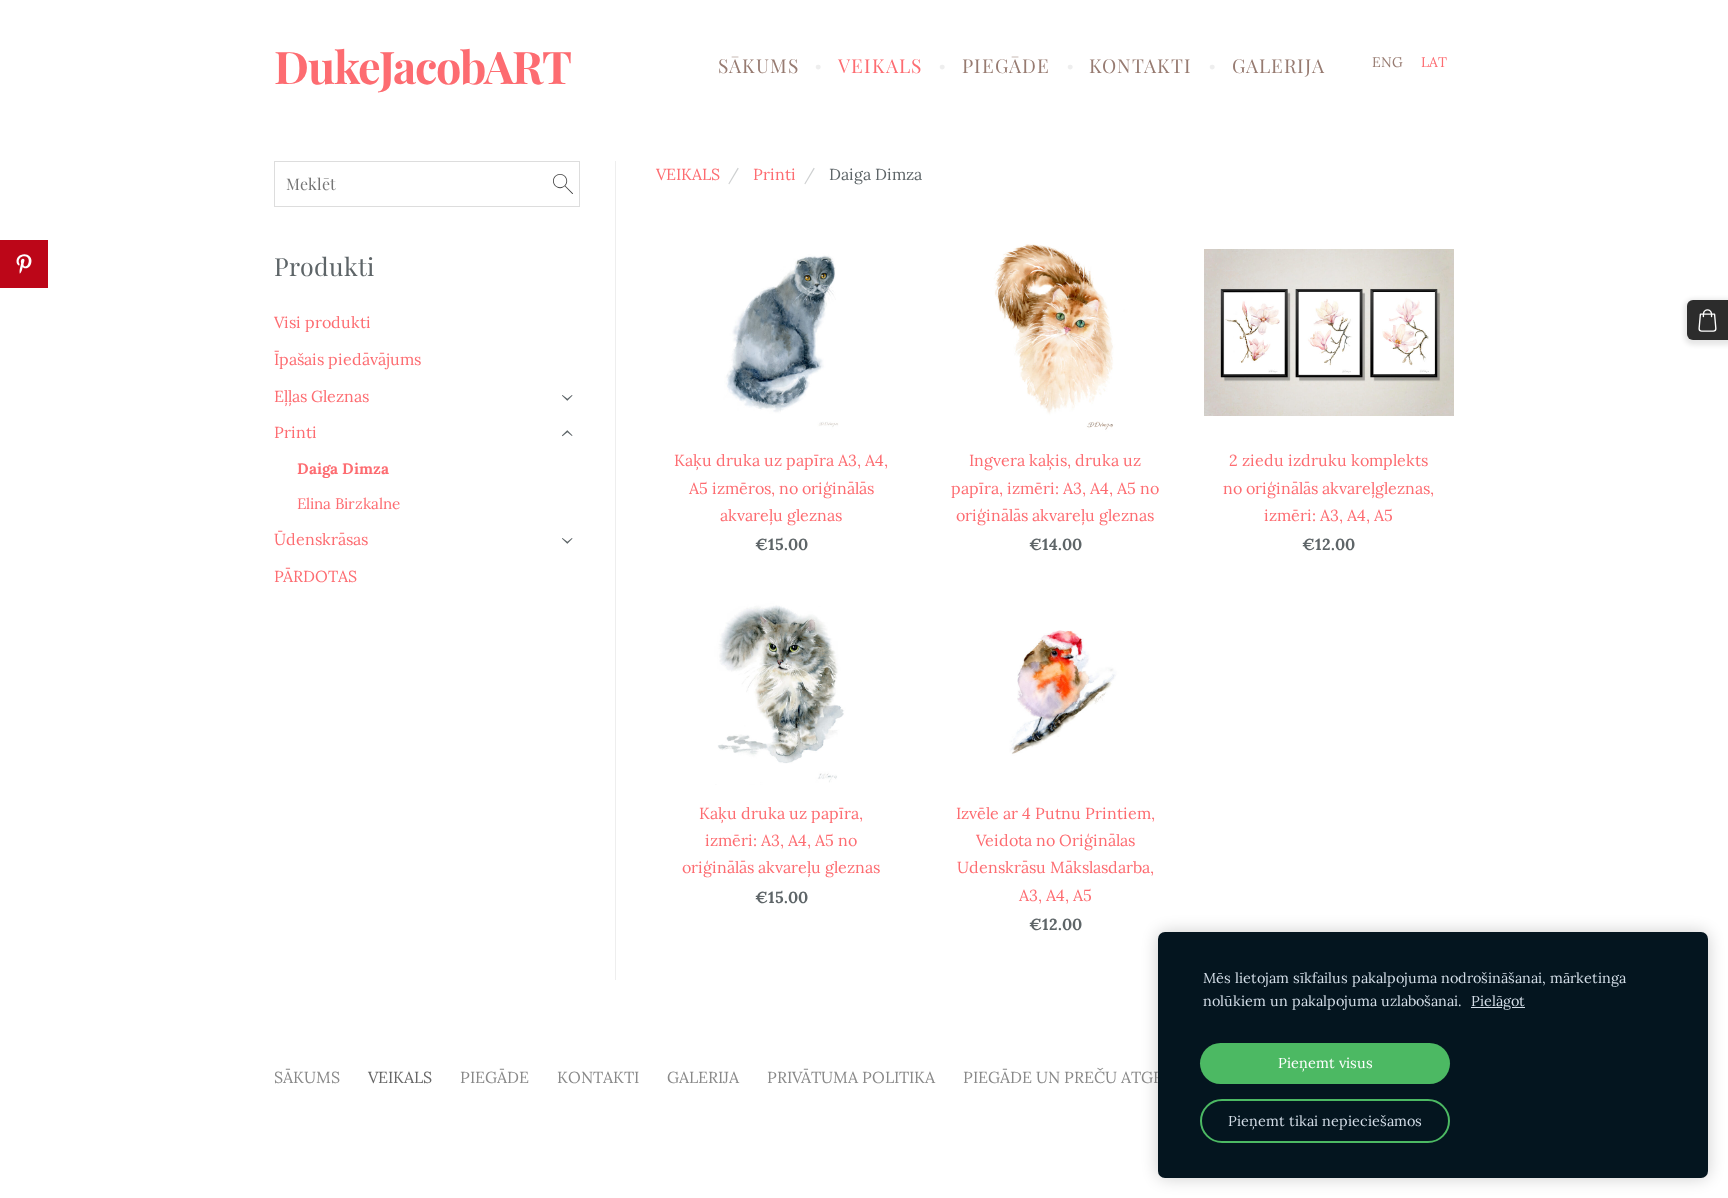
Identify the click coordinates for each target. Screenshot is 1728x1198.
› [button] (569, 396)
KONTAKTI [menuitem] (1140, 65)
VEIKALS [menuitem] (880, 65)
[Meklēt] (563, 183)
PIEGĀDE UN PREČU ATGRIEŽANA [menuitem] (1091, 1077)
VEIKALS (688, 174)
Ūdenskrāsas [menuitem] (321, 539)
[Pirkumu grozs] (1707, 320)
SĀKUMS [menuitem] (758, 65)
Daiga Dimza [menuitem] (343, 468)
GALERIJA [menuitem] (1278, 65)
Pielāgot (1498, 1001)
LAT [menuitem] (1434, 62)
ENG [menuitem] (1387, 62)
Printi (774, 174)
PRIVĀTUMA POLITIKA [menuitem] (851, 1077)
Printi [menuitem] (295, 432)
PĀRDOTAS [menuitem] (315, 576)
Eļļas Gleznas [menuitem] (321, 396)
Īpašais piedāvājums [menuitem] (347, 359)
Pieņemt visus (1325, 1063)
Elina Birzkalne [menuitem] (348, 503)
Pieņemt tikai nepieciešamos (1325, 1121)
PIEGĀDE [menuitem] (1006, 65)
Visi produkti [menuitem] (322, 322)
